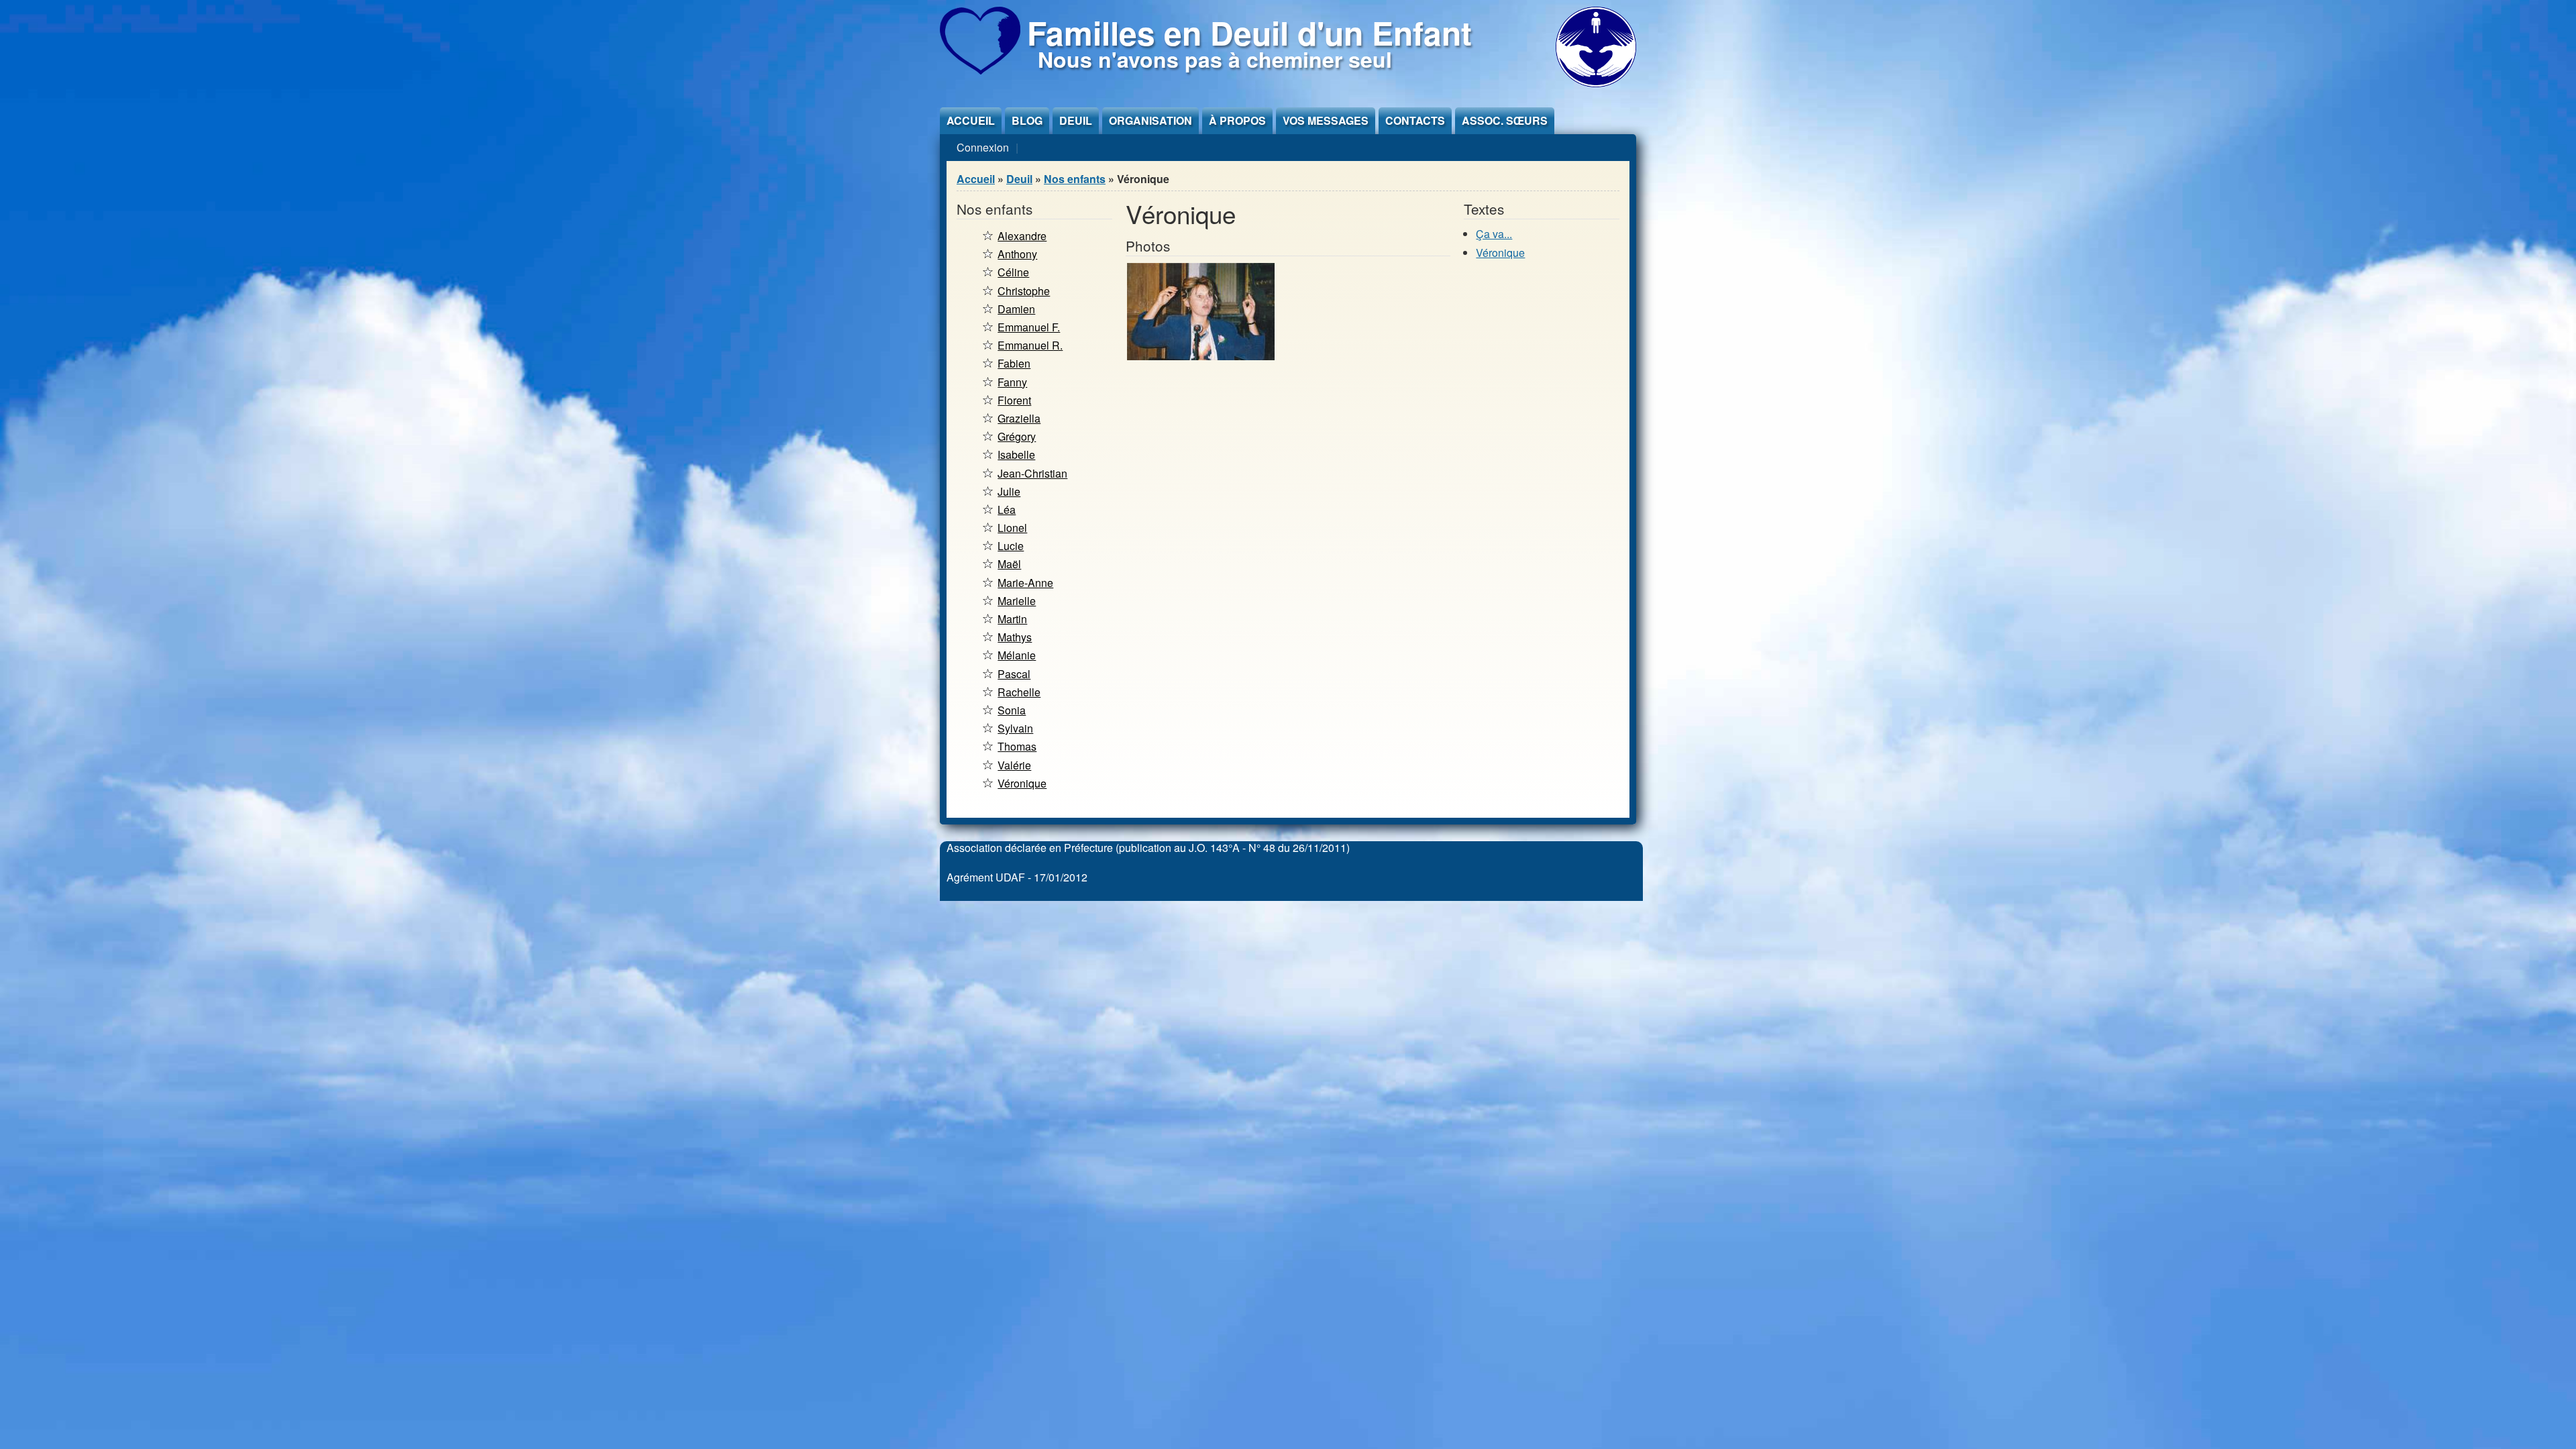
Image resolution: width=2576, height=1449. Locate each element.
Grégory (1017, 436)
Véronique (1022, 783)
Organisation (1150, 120)
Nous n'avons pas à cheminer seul (1215, 59)
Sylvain (1015, 728)
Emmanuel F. (1029, 327)
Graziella (1019, 418)
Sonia (1012, 710)
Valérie (1014, 765)
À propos (1237, 120)
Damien (1016, 309)
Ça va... (1494, 234)
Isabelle (1016, 454)
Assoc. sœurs (1505, 120)
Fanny (1012, 382)
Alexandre (1022, 236)
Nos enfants (1075, 179)
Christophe (1024, 291)
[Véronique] (1201, 356)
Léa (1007, 509)
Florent (1014, 400)
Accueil (971, 120)
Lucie (1011, 546)
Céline (1013, 272)
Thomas (1017, 746)
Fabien (1014, 363)
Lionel (1012, 528)
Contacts (1415, 120)
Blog (1027, 120)
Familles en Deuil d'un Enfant (1249, 33)
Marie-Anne (1025, 583)
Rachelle (1019, 692)
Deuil (1076, 120)
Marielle (1017, 601)
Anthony (1017, 254)
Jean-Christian (1032, 473)
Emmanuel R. (1030, 345)
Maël (1009, 564)
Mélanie (1017, 655)
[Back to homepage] (980, 70)
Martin (1012, 619)
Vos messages (1326, 120)
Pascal (1014, 674)
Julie (1009, 491)
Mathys (1015, 637)
